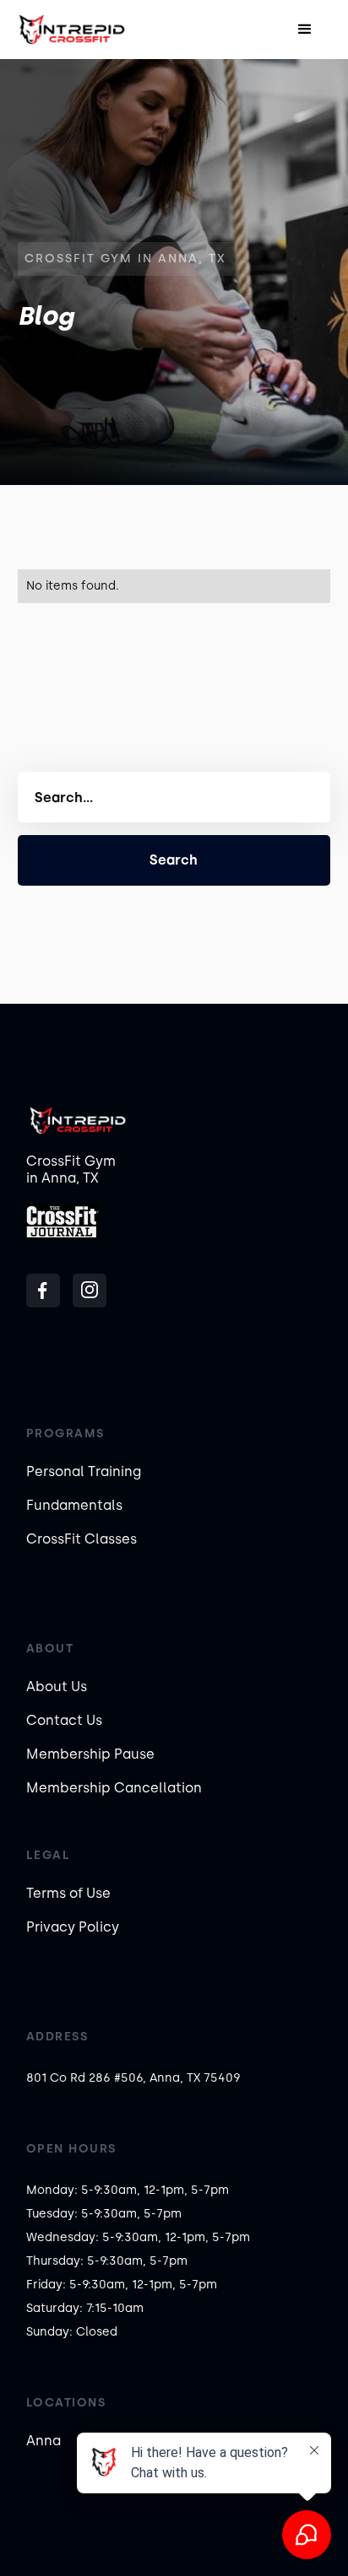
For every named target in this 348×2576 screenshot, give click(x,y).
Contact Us (64, 1720)
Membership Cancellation (114, 1788)
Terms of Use (68, 1893)
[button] (305, 30)
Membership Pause (90, 1754)
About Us (57, 1687)
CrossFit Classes (82, 1539)
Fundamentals (74, 1505)
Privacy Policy (73, 1927)
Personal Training (84, 1471)
